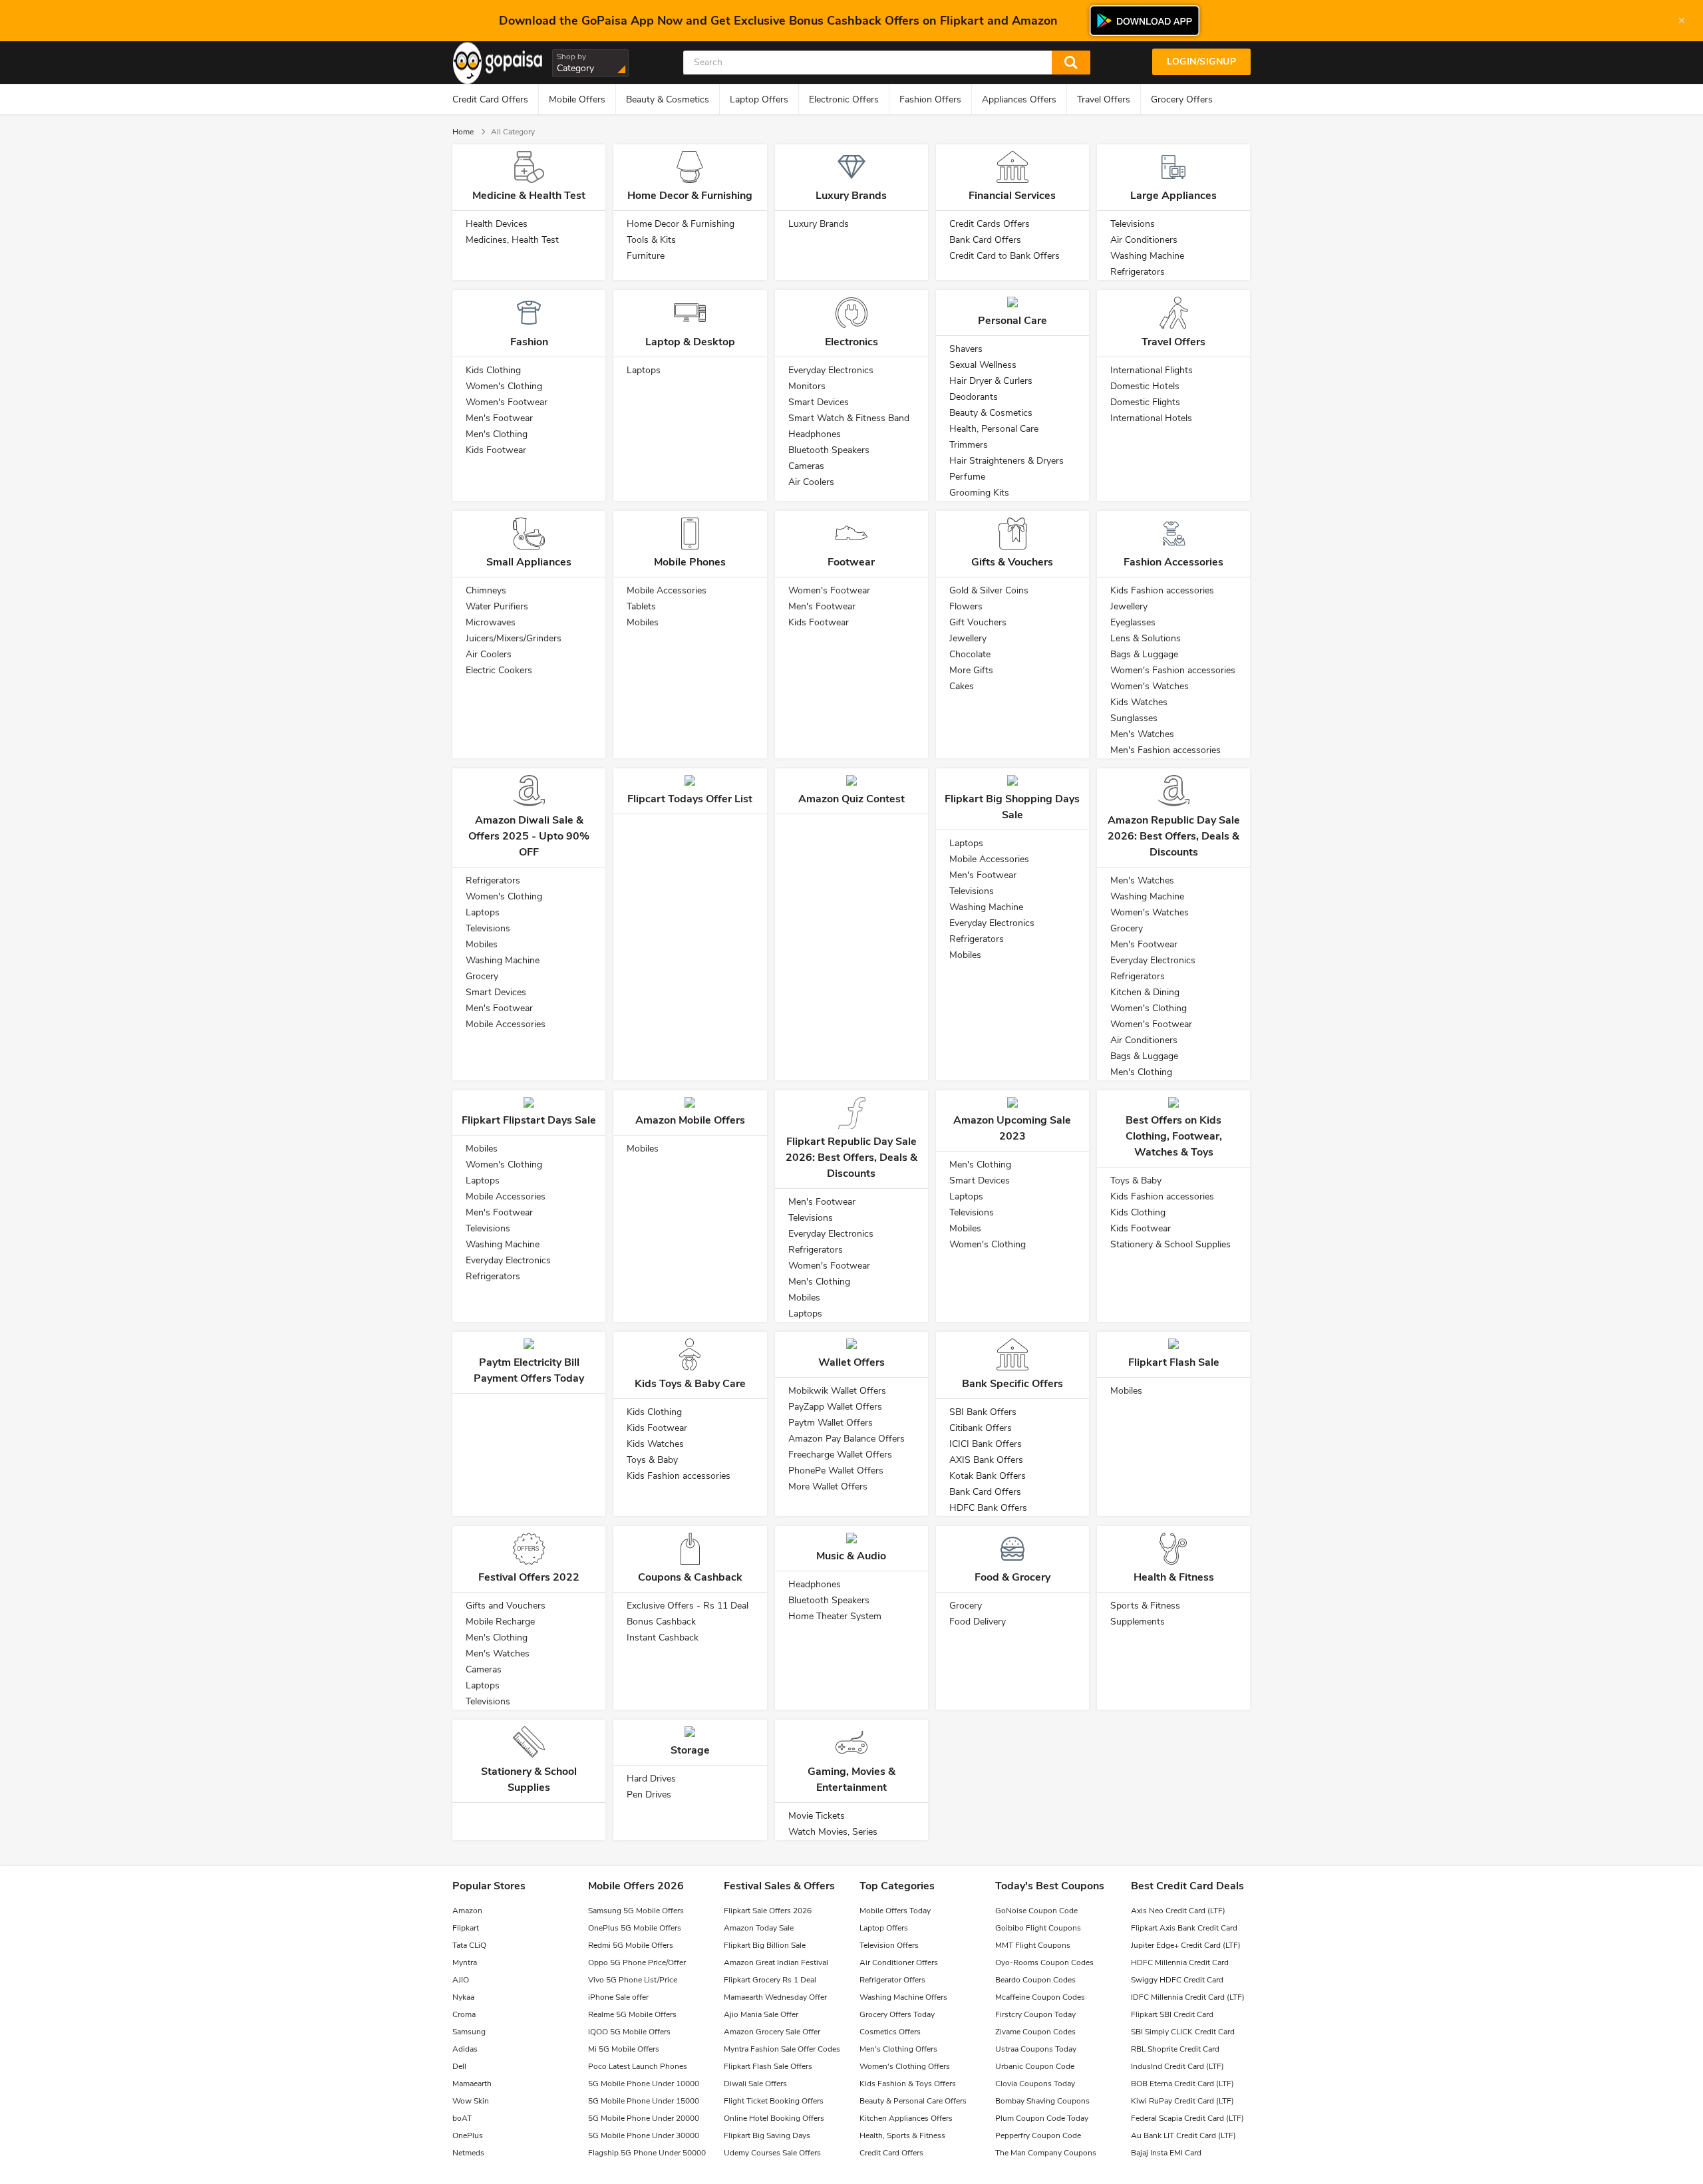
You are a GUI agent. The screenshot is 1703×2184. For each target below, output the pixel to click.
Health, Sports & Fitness (902, 2135)
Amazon (467, 1911)
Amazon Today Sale (759, 1928)
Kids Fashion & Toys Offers (908, 2084)
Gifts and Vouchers (506, 1606)
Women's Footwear (507, 402)
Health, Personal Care (994, 429)
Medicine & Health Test (529, 196)
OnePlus (468, 2135)
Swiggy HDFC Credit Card (1177, 1980)
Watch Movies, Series (833, 1832)
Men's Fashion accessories (1165, 750)
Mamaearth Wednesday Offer (775, 1997)
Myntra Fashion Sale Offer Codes (782, 2049)
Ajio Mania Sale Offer (761, 2014)
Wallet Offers (851, 1362)
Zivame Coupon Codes (1035, 2032)
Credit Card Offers (490, 99)
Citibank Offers (981, 1428)
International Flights (1152, 370)
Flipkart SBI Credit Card (1172, 2014)
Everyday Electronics (831, 370)
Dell (459, 2066)
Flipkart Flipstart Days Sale (529, 1120)
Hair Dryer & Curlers (991, 381)
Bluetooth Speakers (829, 450)
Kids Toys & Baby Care (690, 1384)
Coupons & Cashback (690, 1577)
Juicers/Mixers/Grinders (514, 638)
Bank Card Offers (985, 240)
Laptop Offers (759, 99)
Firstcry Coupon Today (1035, 2014)
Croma (464, 2014)
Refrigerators (1138, 272)
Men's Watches (1142, 734)
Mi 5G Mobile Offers (624, 2049)
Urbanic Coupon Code (1035, 2066)
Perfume (967, 477)
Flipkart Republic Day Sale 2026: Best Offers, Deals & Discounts (851, 1158)
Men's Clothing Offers (898, 2049)
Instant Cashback (663, 1638)
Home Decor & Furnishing (690, 196)
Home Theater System (835, 1616)
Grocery (482, 976)
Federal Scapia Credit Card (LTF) (1187, 2118)
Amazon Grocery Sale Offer (772, 2032)
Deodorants (974, 397)
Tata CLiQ (469, 1945)
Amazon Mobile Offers (690, 1120)
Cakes (962, 686)
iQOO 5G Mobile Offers (629, 2032)
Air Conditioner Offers (899, 1962)
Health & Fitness (1174, 1577)
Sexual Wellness (983, 365)
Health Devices (497, 224)
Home (463, 132)
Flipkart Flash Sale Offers (768, 2066)
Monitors (807, 386)
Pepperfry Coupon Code (1038, 2135)
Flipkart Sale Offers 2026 (768, 1911)
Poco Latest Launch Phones (638, 2066)
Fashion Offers (930, 99)
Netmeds (468, 2153)
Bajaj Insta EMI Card (1166, 2153)
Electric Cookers (499, 670)
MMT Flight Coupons (1033, 1945)
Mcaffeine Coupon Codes (1040, 1997)
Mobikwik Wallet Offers (837, 1391)
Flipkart (466, 1928)
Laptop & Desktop (690, 342)
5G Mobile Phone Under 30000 (644, 2135)
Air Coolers (811, 482)
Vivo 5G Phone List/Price (633, 1980)
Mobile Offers (577, 99)
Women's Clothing (504, 386)
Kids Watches (1139, 702)
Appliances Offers (1019, 99)
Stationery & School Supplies (1170, 1244)
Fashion (529, 342)
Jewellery (968, 638)
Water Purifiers (497, 606)
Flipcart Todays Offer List (690, 799)
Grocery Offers (1182, 99)
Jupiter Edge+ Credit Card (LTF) (1186, 1945)
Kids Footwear (496, 450)
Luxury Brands (851, 196)
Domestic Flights (1145, 402)
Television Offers (889, 1945)
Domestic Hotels (1145, 386)
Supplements (1138, 1622)
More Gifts (971, 670)
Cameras (806, 466)
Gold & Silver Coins (989, 590)
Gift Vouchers (978, 622)
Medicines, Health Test (512, 240)
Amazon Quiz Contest (851, 799)
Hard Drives (651, 1779)
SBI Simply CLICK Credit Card (1183, 2032)
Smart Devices (819, 402)
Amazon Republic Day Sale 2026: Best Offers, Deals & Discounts (1174, 836)
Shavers (966, 349)
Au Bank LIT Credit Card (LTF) (1183, 2135)
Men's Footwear (499, 418)
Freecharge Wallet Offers (840, 1455)
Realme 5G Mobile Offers (632, 2014)
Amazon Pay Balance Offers (847, 1439)
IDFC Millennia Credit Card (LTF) (1188, 1997)
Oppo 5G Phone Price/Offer (637, 1962)
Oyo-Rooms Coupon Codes (1044, 1962)
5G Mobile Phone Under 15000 (644, 2101)
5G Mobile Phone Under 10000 (644, 2084)
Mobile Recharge (500, 1622)
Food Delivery (978, 1622)
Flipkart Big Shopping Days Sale (1012, 807)
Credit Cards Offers (990, 224)
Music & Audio (851, 1556)
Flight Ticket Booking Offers (774, 2101)
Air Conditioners (1144, 240)
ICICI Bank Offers (986, 1444)
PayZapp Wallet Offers (835, 1407)
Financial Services (1012, 196)
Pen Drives (649, 1794)
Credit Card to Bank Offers (1005, 256)
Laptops (644, 370)
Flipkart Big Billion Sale (765, 1945)
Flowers (966, 606)
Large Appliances (1173, 196)
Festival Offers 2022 (529, 1577)
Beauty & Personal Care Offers (913, 2101)
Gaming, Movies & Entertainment (851, 1780)
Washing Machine (1147, 256)
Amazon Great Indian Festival (776, 1962)
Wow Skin (471, 2101)
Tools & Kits (651, 240)
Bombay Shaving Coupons (1042, 2101)
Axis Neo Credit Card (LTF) (1178, 1911)
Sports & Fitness (1145, 1606)
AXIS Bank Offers (986, 1460)
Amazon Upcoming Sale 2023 (1012, 1128)
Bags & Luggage (1144, 654)
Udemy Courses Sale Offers (772, 2153)
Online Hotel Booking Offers (774, 2118)
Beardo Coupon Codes (1035, 1980)
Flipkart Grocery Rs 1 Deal (770, 1980)
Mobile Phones (690, 562)
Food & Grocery (1012, 1577)
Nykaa (463, 1997)
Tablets (641, 606)
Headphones (815, 434)
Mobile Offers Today (895, 1911)
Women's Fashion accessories (1173, 670)
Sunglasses (1134, 718)
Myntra (465, 1962)
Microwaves (491, 622)
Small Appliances (529, 562)
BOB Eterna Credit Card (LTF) (1182, 2084)
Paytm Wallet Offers (831, 1423)
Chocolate (970, 654)
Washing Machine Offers (903, 1997)
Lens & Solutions (1146, 638)
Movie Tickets (817, 1816)
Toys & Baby (1136, 1180)
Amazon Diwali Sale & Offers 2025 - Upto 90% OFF (529, 836)
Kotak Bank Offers (988, 1476)
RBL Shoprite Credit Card (1175, 2049)
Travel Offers (1104, 99)
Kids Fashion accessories (1162, 590)
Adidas (465, 2049)
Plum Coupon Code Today (1042, 2118)
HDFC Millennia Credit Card (1180, 1962)
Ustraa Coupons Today (1036, 2049)
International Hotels (1151, 418)
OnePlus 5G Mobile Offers (635, 1928)
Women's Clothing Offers (905, 2066)
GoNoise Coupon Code (1036, 1911)
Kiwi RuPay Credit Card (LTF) (1182, 2101)
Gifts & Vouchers (1012, 562)
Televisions (1133, 224)
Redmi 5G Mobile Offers (631, 1945)
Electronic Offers (844, 99)
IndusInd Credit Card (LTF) (1177, 2066)
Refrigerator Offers (892, 1980)
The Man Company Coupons (1046, 2153)
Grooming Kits (979, 493)
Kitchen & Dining (1145, 992)
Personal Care (1012, 321)
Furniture (646, 256)
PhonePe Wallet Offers (836, 1471)
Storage (690, 1750)
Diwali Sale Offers (755, 2084)
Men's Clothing (497, 434)
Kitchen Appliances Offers (906, 2118)
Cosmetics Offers (890, 2032)
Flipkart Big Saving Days (767, 2135)
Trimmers (969, 445)
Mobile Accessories (667, 590)
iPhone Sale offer (618, 1997)
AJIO (461, 1980)
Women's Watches (1150, 686)
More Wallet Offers (828, 1486)
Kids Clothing (493, 370)
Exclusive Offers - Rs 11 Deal (688, 1606)
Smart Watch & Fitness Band (849, 418)
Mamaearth (472, 2084)
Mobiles (643, 622)
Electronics (851, 342)
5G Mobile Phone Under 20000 (644, 2118)
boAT (462, 2118)
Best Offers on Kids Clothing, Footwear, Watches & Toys (1174, 1136)
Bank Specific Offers (1012, 1384)
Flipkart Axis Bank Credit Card (1184, 1928)
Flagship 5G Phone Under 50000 (647, 2153)
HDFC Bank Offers (988, 1508)
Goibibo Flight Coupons (1038, 1928)
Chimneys (486, 590)
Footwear (851, 562)
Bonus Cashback (661, 1622)
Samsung (469, 2032)
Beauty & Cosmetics (668, 99)
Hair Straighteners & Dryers (1006, 461)
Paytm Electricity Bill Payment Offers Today (529, 1370)
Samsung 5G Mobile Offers (636, 1911)
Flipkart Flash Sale (1174, 1362)
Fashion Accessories (1173, 562)
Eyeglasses (1133, 622)
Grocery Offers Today (897, 2014)
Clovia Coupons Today (1035, 2084)
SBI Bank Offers (983, 1412)
